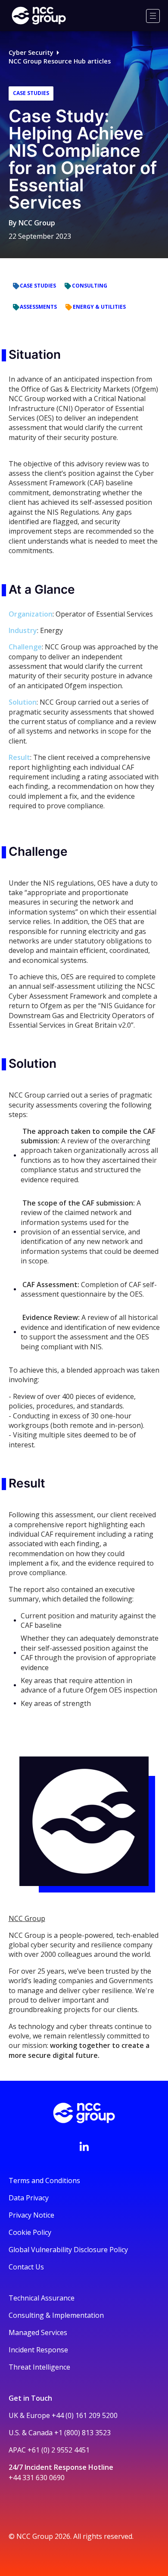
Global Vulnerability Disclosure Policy (68, 2250)
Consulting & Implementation (56, 2315)
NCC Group (37, 223)
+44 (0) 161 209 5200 (85, 2415)
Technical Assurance (42, 2298)
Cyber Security (31, 52)
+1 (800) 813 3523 (82, 2433)
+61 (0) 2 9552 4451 (59, 2450)
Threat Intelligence (39, 2367)
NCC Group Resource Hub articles (60, 61)
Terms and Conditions (44, 2180)
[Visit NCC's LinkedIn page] (84, 2146)
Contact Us (26, 2267)
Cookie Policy (30, 2232)
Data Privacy (29, 2198)
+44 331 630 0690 (37, 2478)
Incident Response (38, 2350)
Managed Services (38, 2332)
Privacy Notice (31, 2215)
